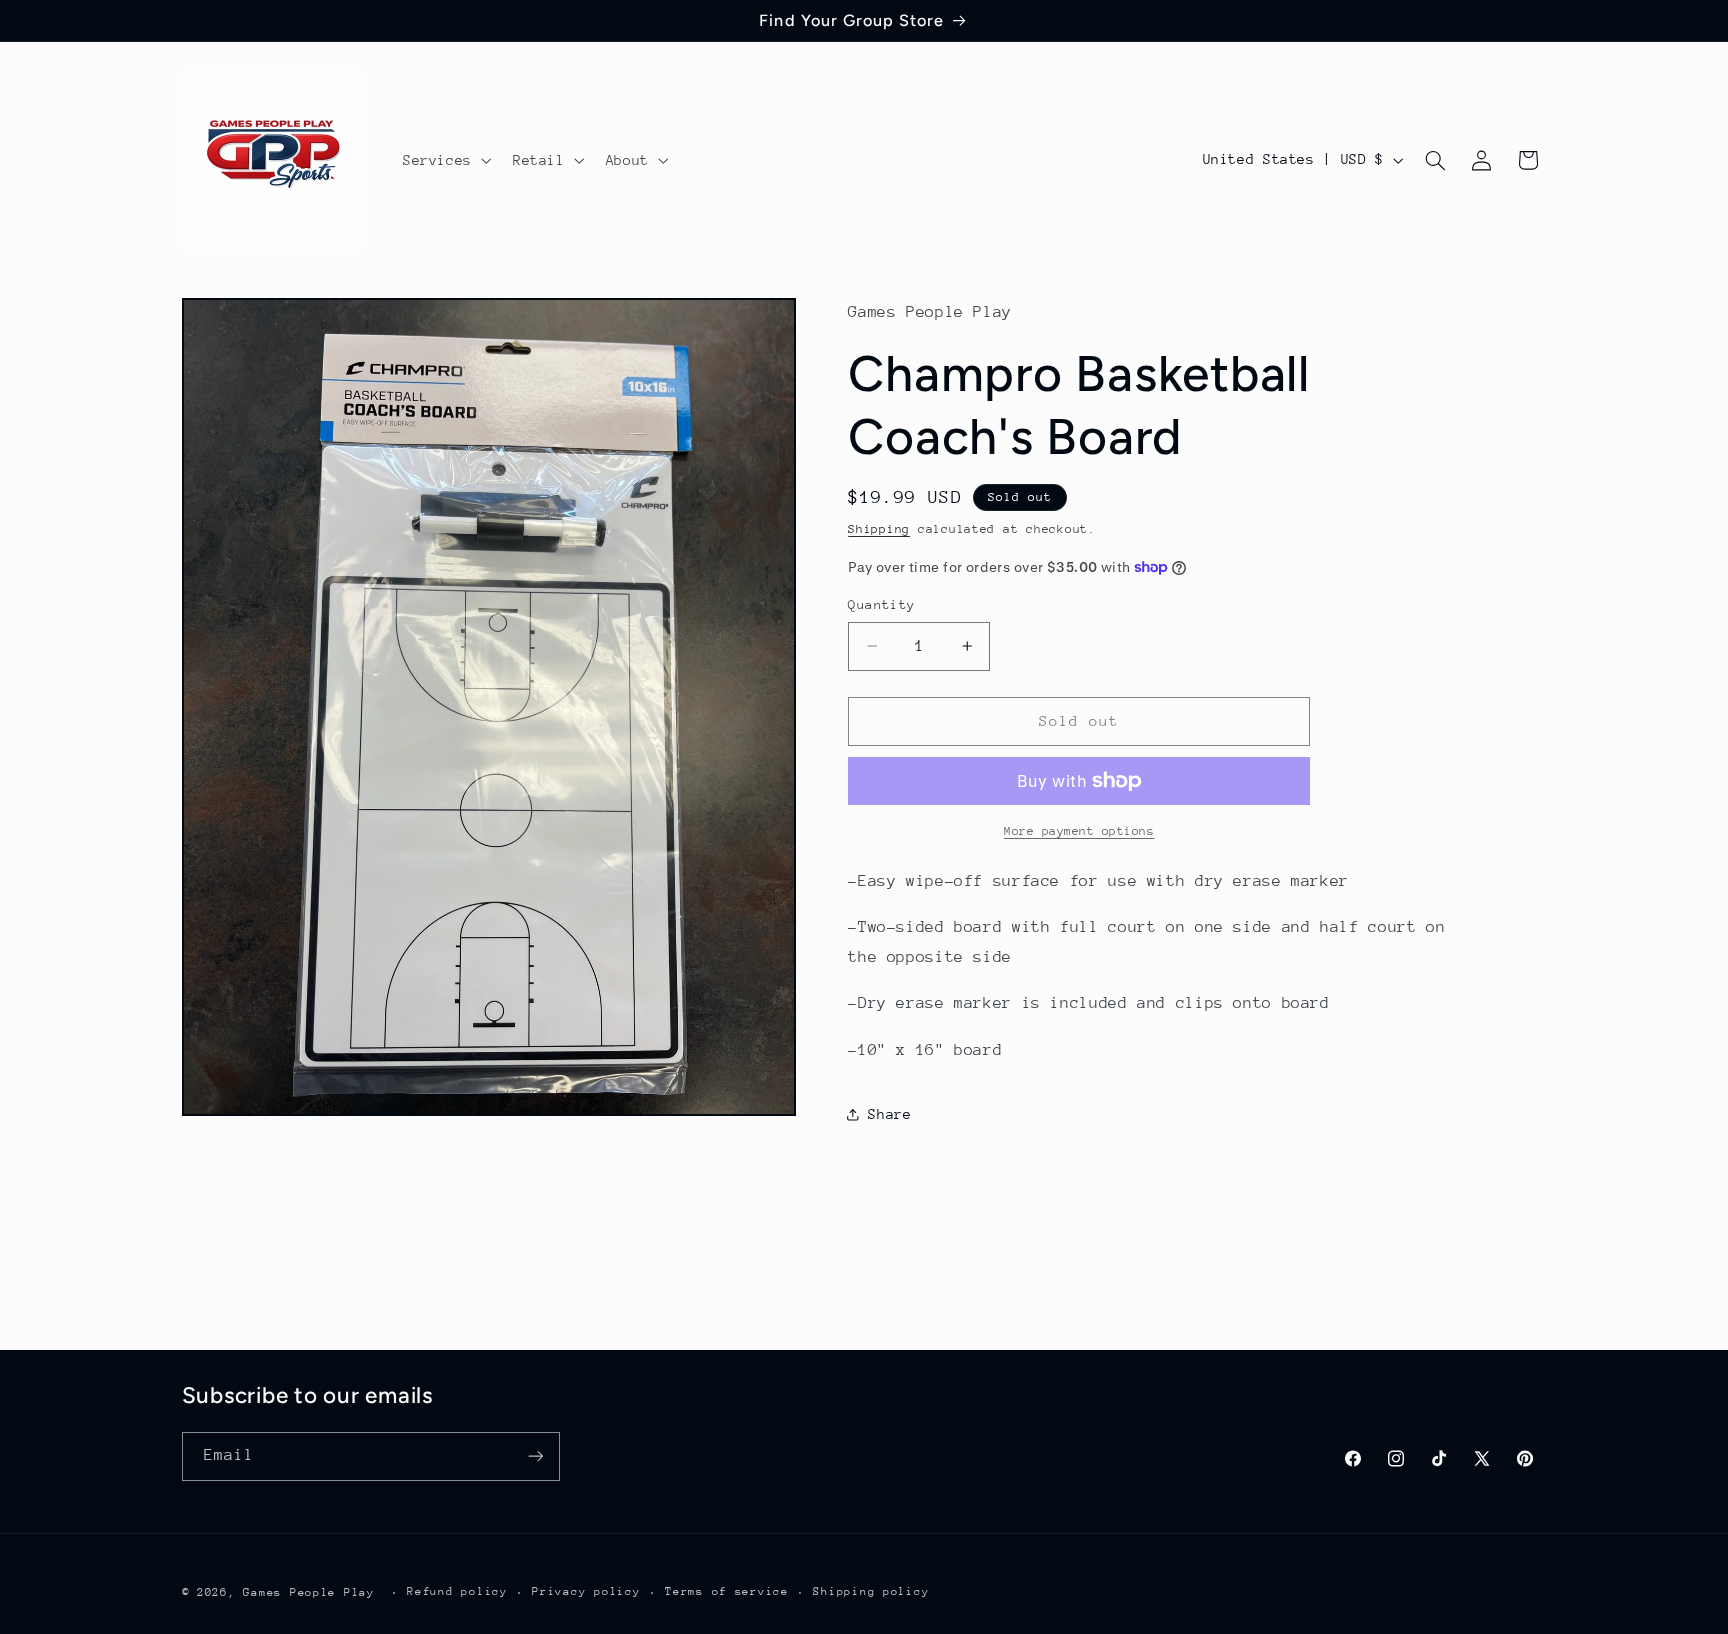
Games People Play (309, 1591)
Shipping (879, 529)
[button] (445, 160)
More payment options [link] (1079, 831)
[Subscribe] (535, 1455)
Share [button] (889, 1114)
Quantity (881, 604)
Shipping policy (871, 1591)
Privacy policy (586, 1591)
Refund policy (457, 1591)
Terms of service (727, 1591)
